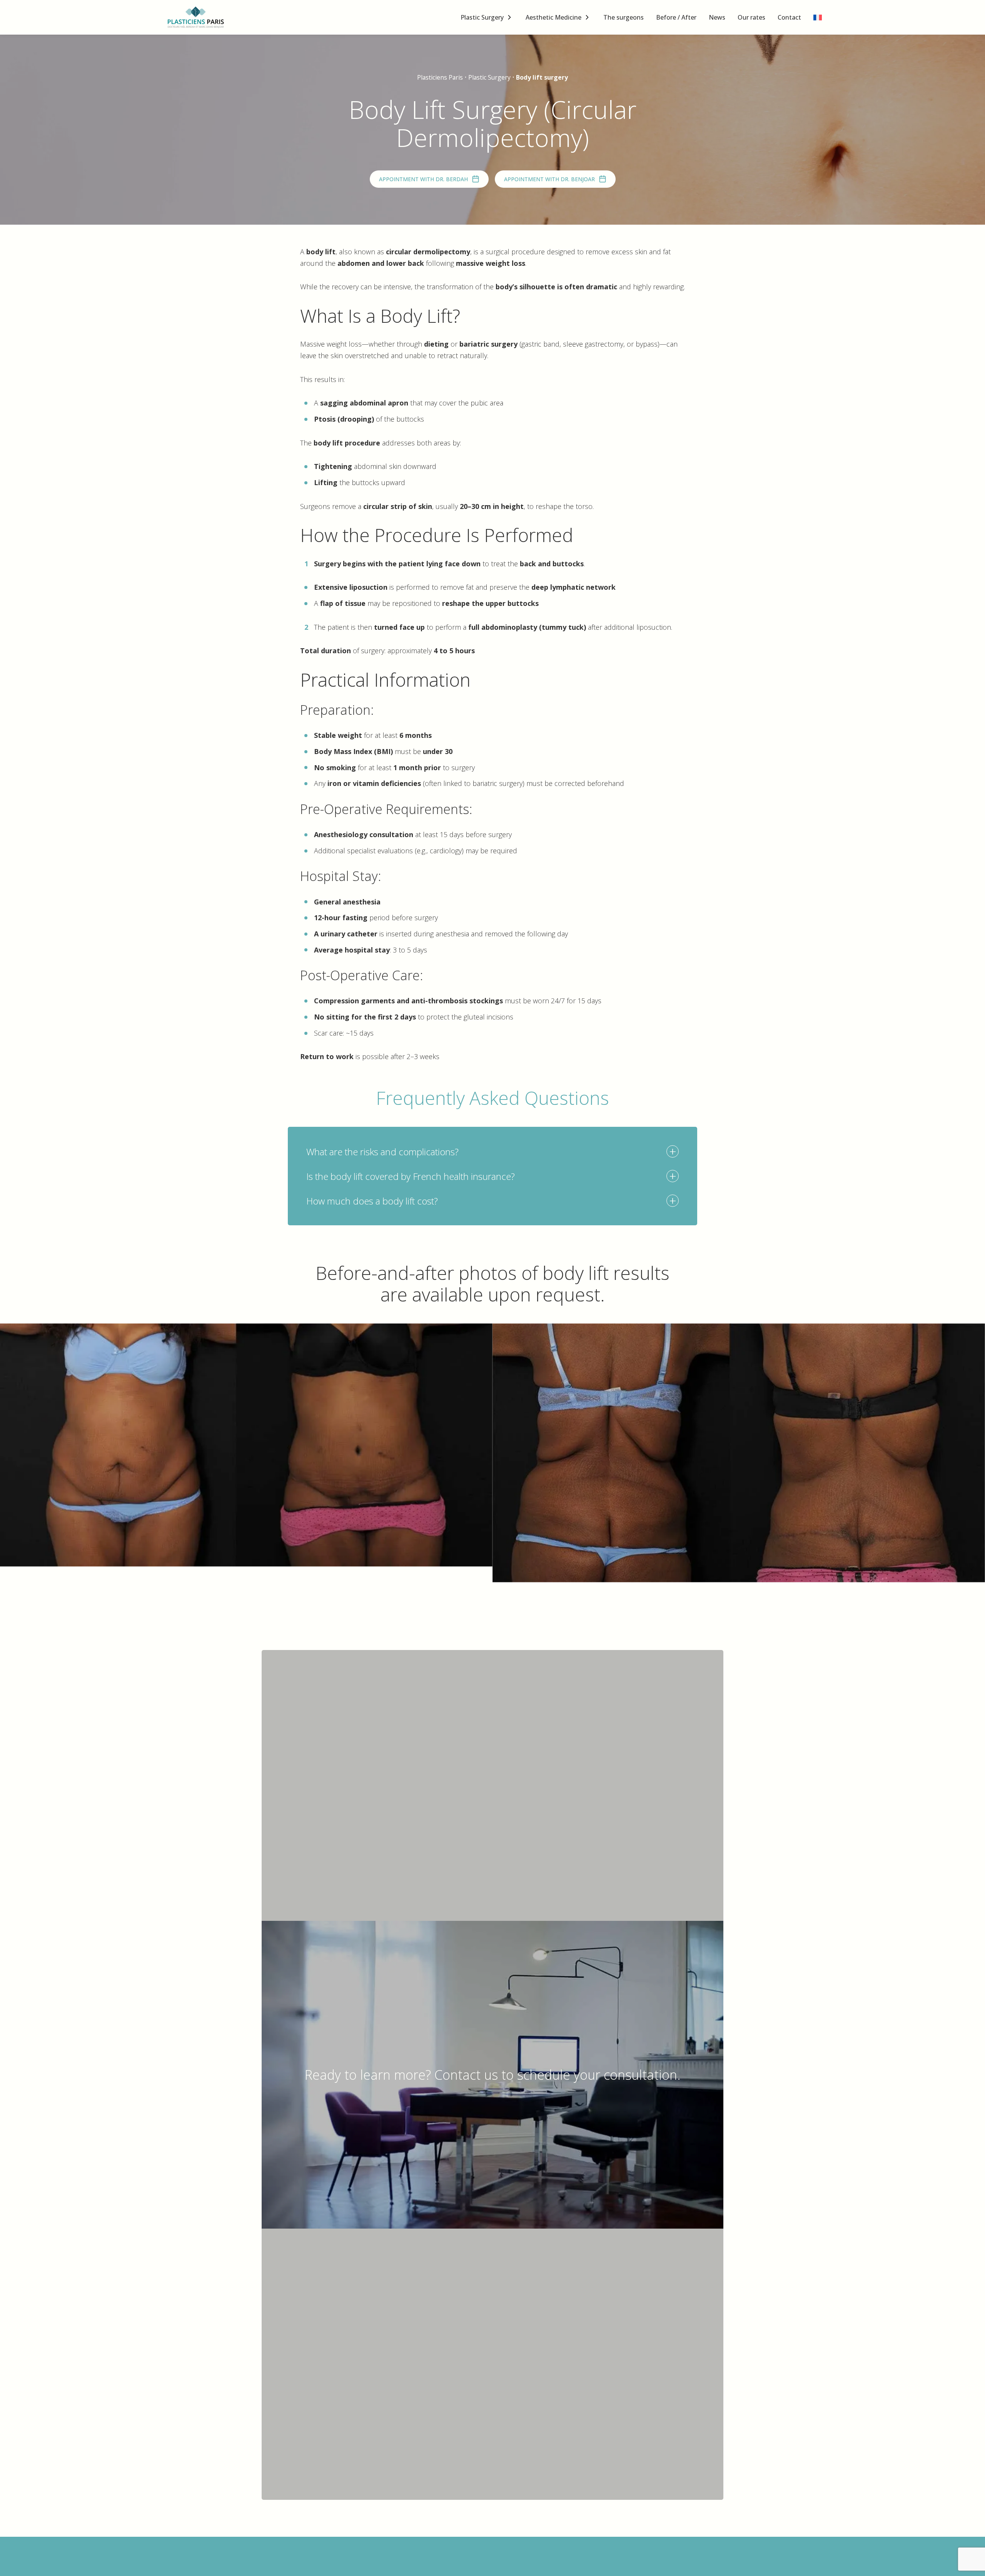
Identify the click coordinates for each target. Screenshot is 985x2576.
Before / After (676, 17)
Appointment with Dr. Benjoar (549, 179)
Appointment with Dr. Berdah (423, 179)
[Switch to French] (818, 18)
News (717, 17)
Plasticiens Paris (440, 77)
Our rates (751, 17)
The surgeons (624, 17)
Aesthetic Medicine (553, 17)
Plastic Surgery (482, 17)
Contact (789, 17)
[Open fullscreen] (974, 1334)
